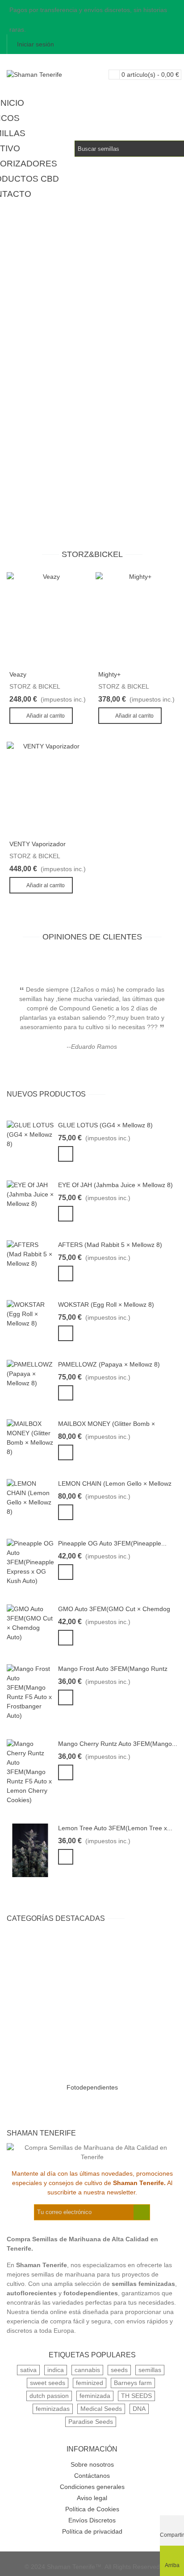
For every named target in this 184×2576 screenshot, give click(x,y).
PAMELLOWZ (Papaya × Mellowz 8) (109, 1364)
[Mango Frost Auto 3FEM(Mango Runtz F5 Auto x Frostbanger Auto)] (30, 1692)
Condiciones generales (92, 2487)
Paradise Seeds (91, 2422)
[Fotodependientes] (92, 2007)
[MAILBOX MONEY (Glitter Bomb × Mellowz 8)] (30, 1438)
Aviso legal (92, 2498)
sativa (28, 2370)
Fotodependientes (92, 2087)
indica (56, 2370)
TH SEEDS (136, 2396)
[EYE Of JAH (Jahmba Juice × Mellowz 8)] (30, 1194)
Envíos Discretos (92, 2520)
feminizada (95, 2396)
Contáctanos (92, 2476)
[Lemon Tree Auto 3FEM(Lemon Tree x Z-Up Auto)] (30, 1850)
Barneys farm (133, 2383)
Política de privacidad (92, 2531)
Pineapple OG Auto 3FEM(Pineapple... (112, 1543)
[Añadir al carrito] (66, 1154)
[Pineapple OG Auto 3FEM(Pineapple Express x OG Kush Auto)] (30, 1562)
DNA (139, 2409)
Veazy (18, 674)
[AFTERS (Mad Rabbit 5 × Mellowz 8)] (30, 1254)
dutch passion (49, 2396)
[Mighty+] (136, 619)
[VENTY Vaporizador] (48, 788)
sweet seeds (48, 2383)
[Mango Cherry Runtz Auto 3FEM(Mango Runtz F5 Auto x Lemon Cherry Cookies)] (30, 1771)
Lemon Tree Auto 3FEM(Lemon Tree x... (115, 1828)
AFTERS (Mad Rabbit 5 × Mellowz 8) (110, 1245)
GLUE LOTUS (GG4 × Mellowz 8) (105, 1125)
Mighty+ (109, 674)
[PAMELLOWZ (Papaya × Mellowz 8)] (30, 1373)
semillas (150, 2370)
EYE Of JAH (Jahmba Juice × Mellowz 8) (115, 1185)
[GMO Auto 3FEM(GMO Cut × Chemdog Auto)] (30, 1623)
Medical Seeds (101, 2409)
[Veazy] (48, 619)
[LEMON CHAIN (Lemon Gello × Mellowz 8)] (30, 1497)
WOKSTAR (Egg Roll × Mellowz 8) (106, 1305)
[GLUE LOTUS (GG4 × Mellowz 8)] (30, 1134)
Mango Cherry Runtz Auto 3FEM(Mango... (118, 1744)
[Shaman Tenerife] (56, 75)
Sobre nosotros (92, 2464)
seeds (119, 2370)
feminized (90, 2383)
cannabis (87, 2370)
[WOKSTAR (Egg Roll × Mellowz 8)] (30, 1313)
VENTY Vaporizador (38, 844)
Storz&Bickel (92, 554)
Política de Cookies (92, 2509)
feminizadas (53, 2409)
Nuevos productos (46, 1094)
